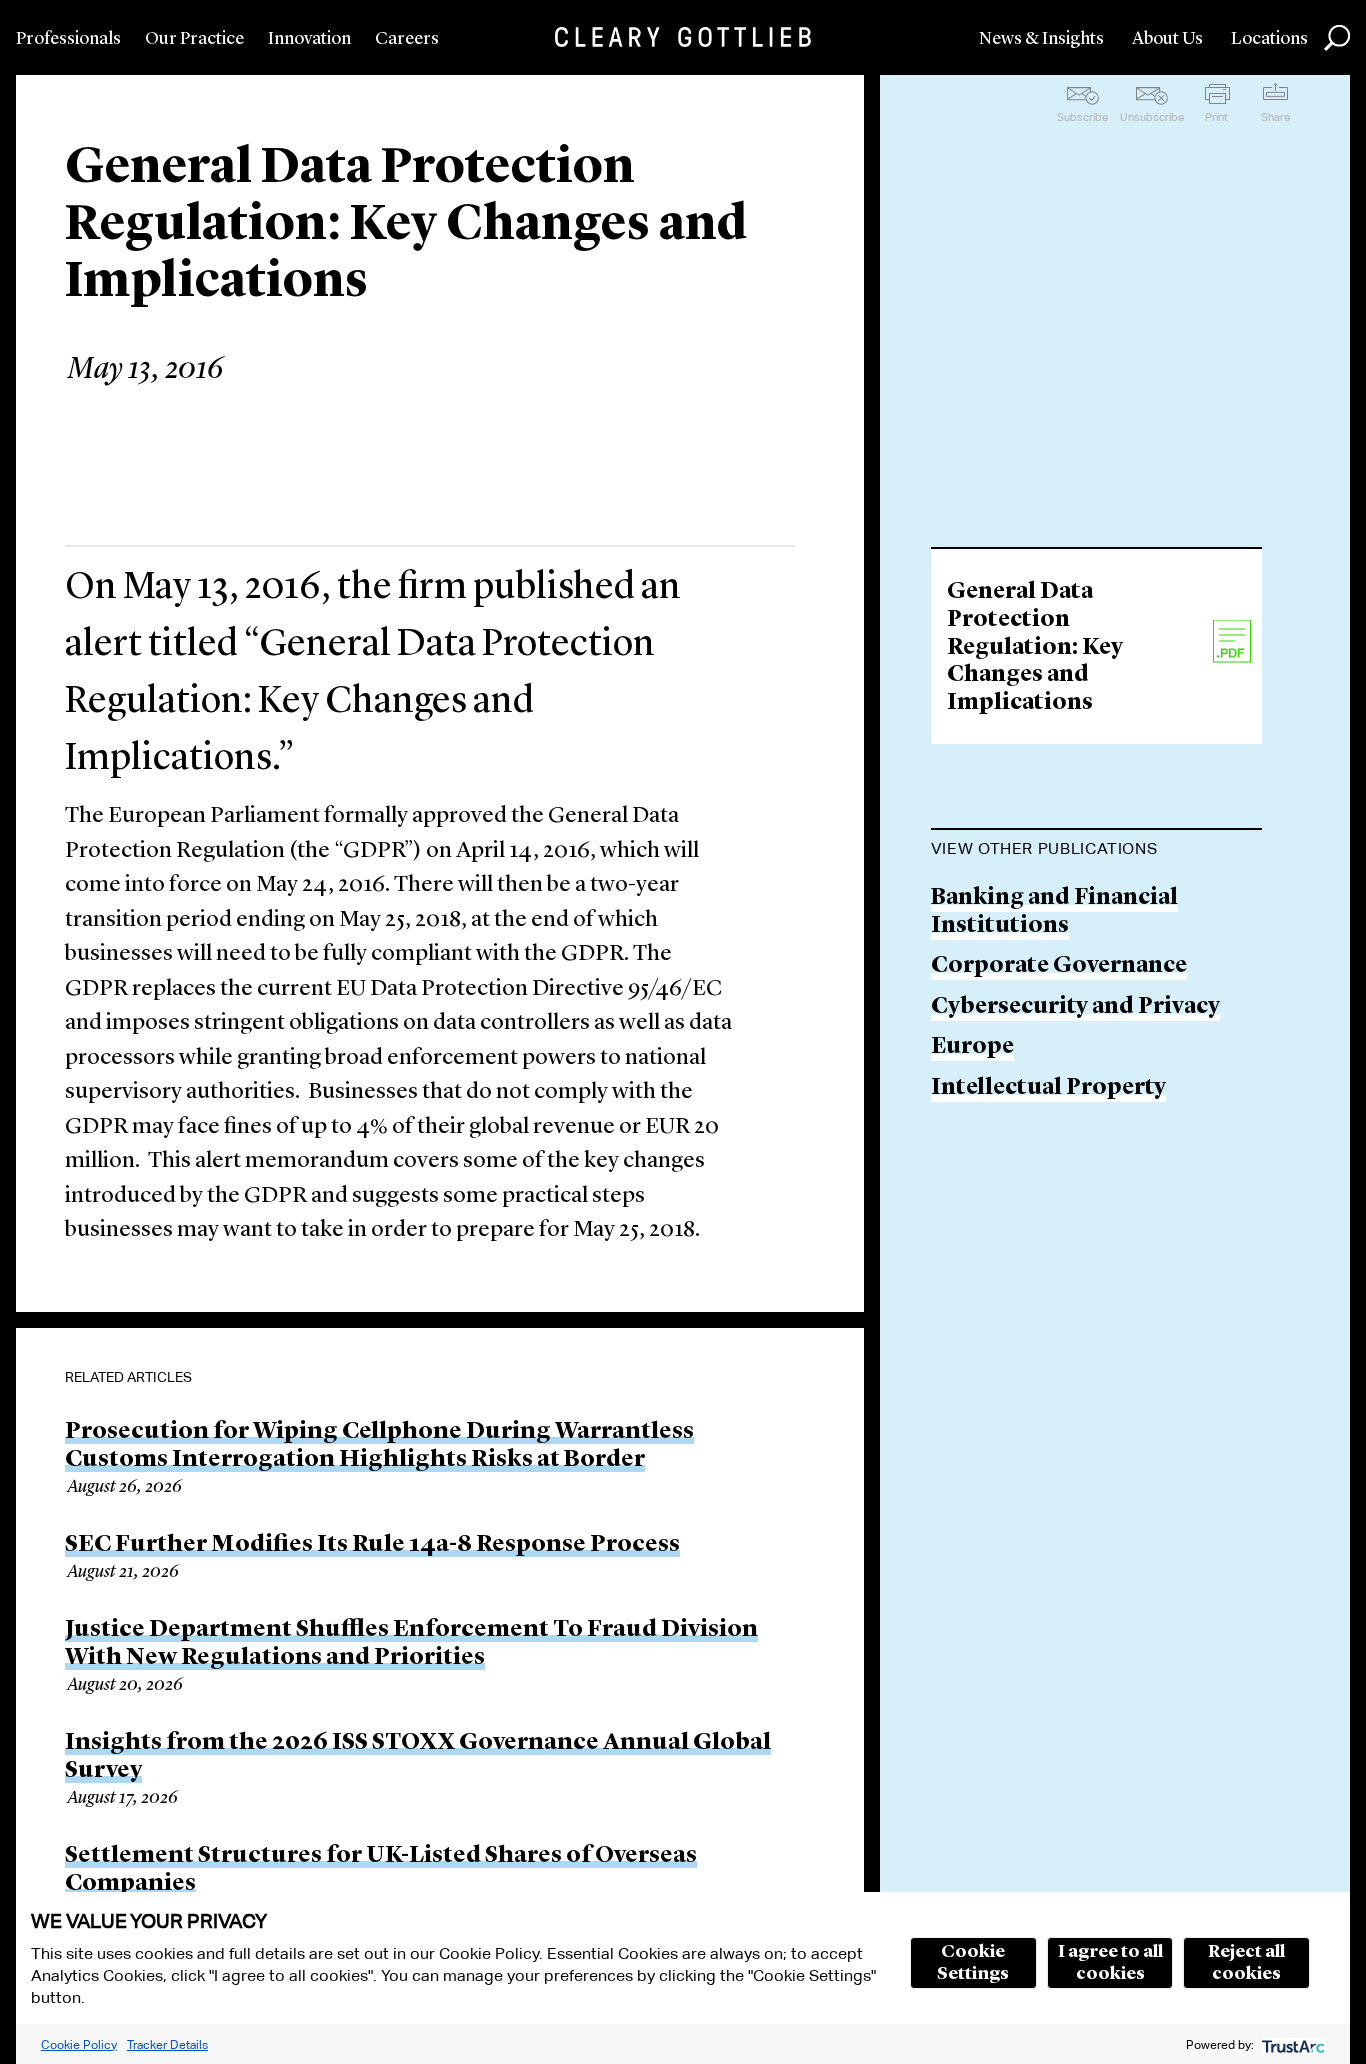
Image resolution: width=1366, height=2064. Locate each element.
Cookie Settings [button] (973, 1963)
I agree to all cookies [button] (1110, 1963)
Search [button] (1337, 38)
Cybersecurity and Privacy (1075, 1007)
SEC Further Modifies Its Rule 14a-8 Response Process (372, 1545)
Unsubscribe (1152, 117)
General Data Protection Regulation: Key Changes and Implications (1035, 647)
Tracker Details (167, 2044)
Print (1216, 117)
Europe (972, 1047)
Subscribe (1082, 117)
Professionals (68, 39)
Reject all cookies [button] (1246, 1963)
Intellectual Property (1048, 1088)
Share (1275, 117)
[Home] (683, 37)
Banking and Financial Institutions (1054, 912)
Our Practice (194, 39)
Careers (407, 39)
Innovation (309, 39)
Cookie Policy (79, 2044)
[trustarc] (1291, 2044)
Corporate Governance (1059, 966)
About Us (1167, 39)
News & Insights (1041, 39)
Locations (1269, 39)
